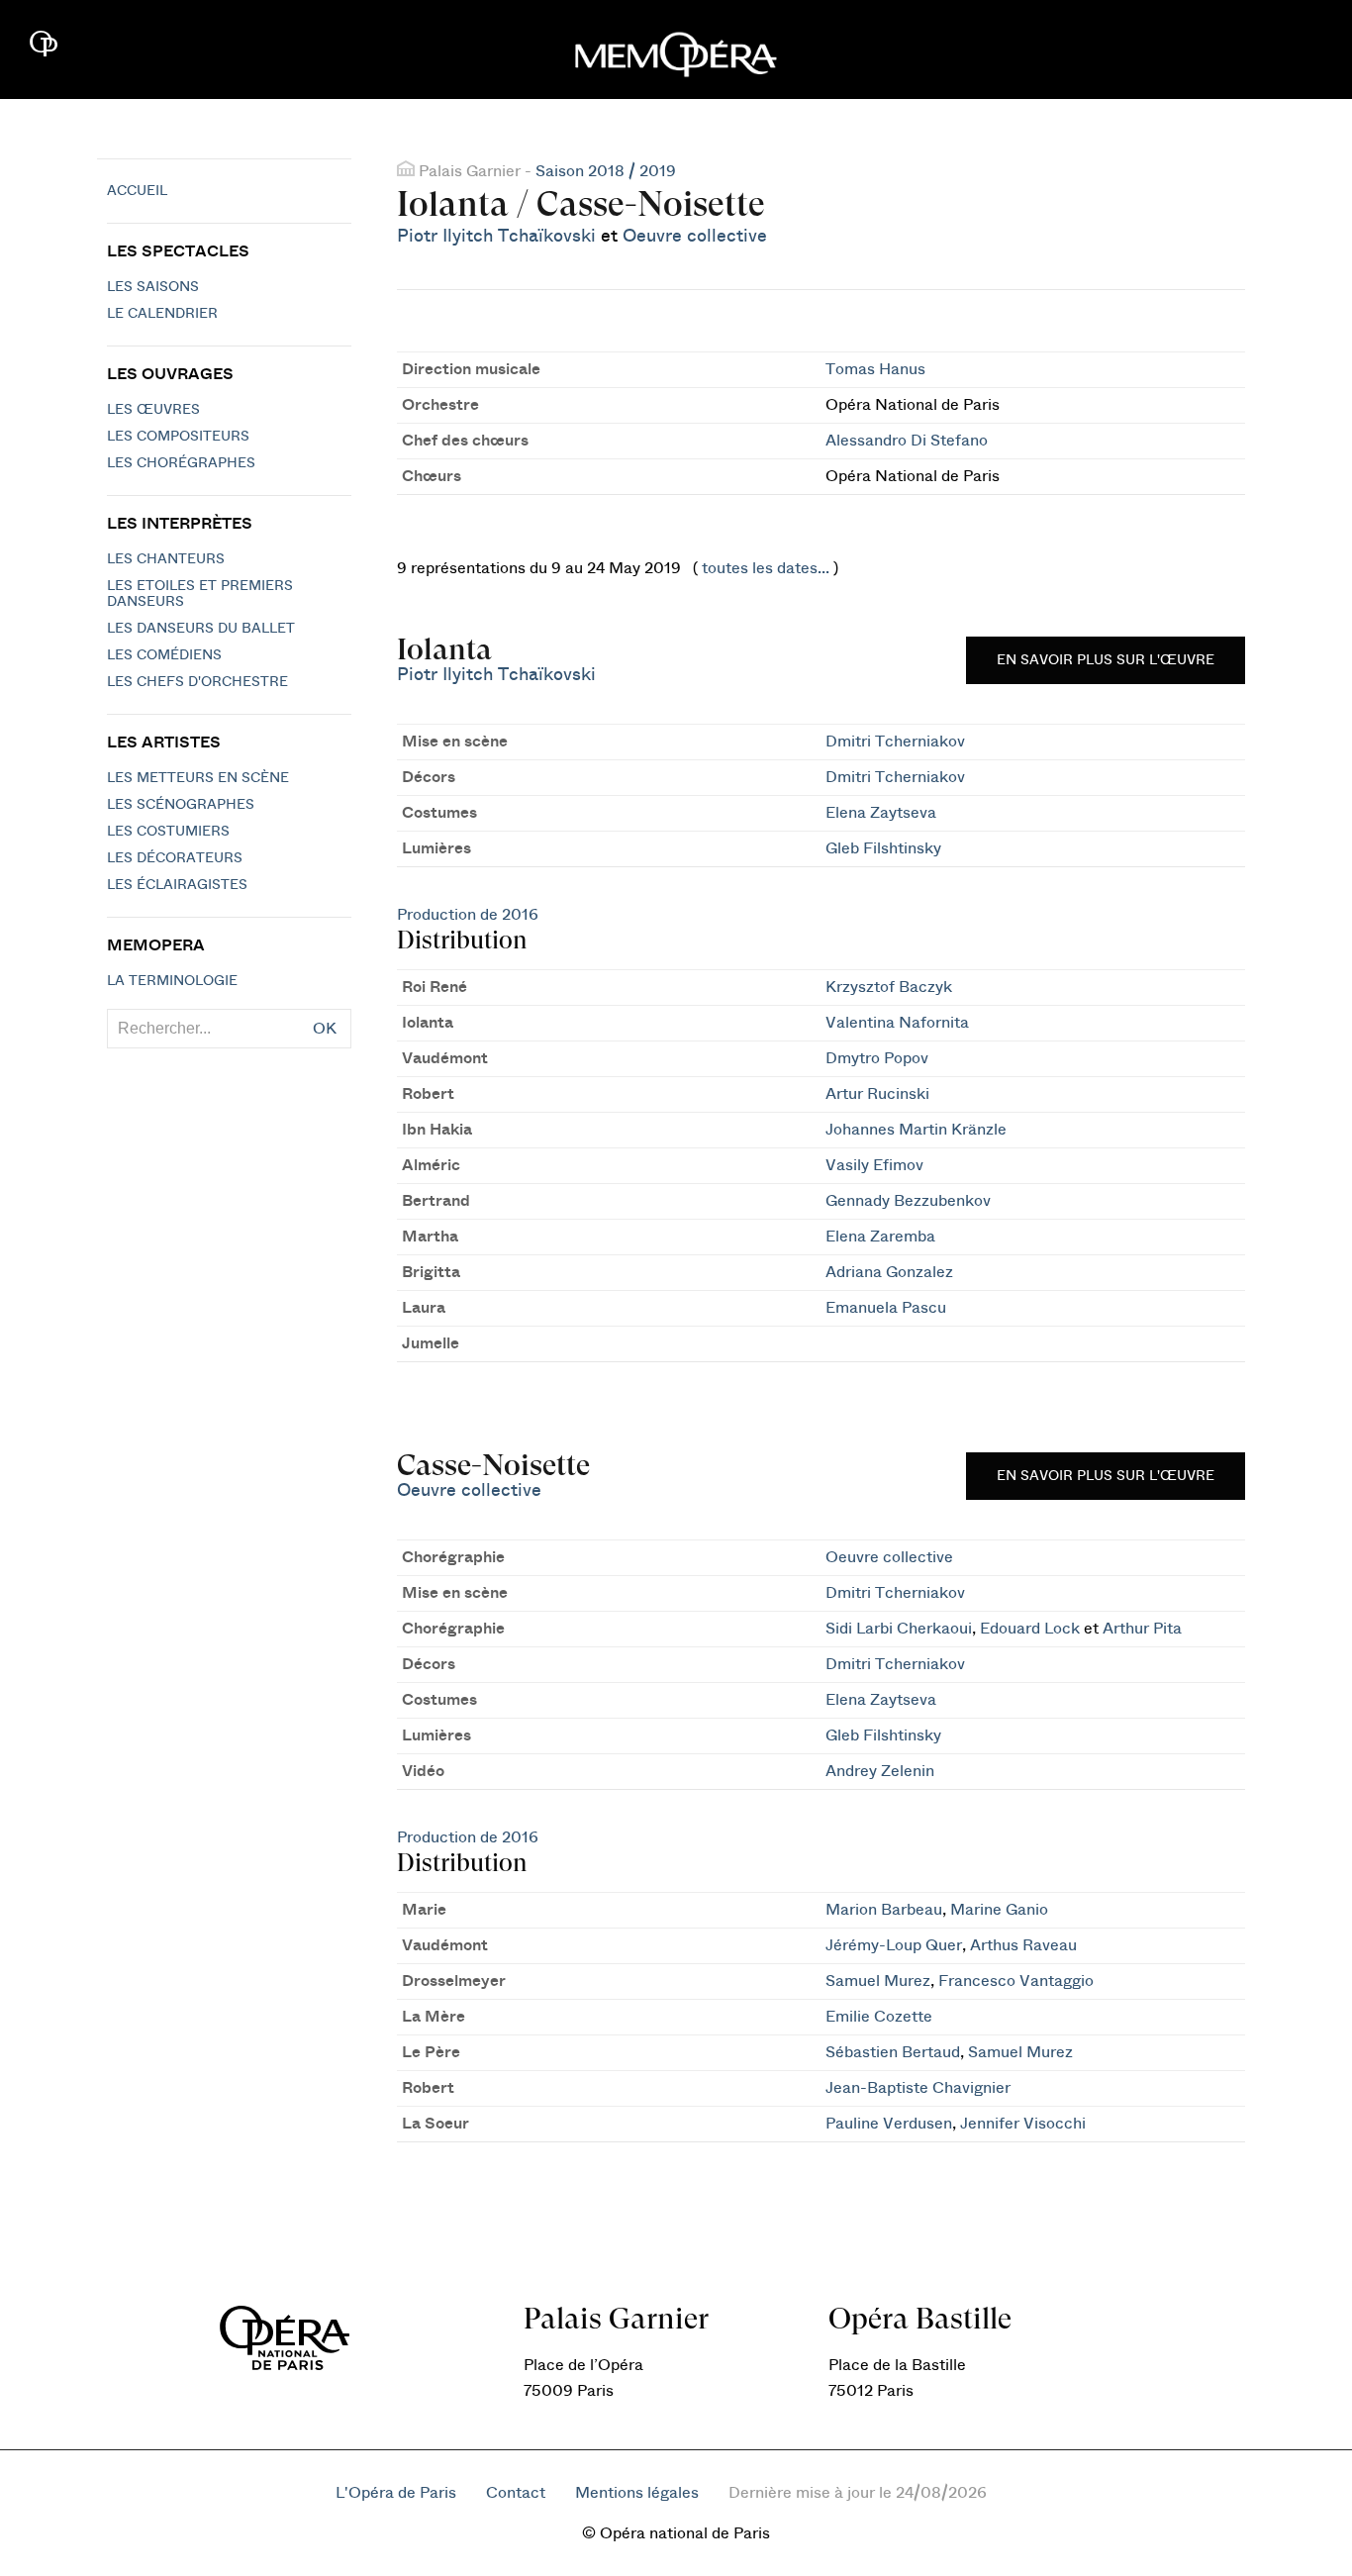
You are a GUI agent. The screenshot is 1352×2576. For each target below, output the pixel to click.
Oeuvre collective (695, 236)
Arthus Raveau (1023, 1945)
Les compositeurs (178, 437)
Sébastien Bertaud (893, 2052)
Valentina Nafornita (897, 1023)
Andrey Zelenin (880, 1771)
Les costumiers (168, 832)
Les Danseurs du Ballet (201, 629)
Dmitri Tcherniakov (895, 742)
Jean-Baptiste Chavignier (918, 2088)
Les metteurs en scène (198, 778)
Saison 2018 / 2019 (606, 171)
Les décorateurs (175, 858)
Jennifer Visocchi (1023, 2124)
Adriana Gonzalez (889, 1272)
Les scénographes (181, 805)
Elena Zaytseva (881, 813)
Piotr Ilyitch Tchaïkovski (496, 236)
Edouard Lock (1030, 1629)
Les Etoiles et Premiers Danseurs (200, 594)
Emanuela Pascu (886, 1308)
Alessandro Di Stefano (907, 441)
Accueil (137, 191)
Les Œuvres (153, 410)
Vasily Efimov (874, 1165)
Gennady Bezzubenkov (908, 1201)
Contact (516, 2493)
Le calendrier (162, 314)
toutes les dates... (766, 568)
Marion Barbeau (884, 1910)
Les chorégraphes (181, 463)
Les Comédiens (164, 655)
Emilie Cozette (879, 2017)
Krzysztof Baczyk (889, 987)
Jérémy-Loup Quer (894, 1945)
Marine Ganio (999, 1910)
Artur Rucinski (877, 1094)
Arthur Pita (1142, 1629)
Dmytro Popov (877, 1058)
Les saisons (153, 287)
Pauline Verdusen (889, 2124)
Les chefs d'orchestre (197, 682)
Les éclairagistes (177, 885)
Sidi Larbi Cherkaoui (899, 1629)
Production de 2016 (468, 915)
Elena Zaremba (880, 1237)
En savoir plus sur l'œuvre (1106, 660)
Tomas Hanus (875, 369)
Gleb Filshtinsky (883, 848)
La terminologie (172, 981)
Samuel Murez (878, 1981)
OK (325, 1029)
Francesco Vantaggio (1016, 1981)
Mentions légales (637, 2493)
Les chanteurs (166, 559)
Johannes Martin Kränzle (916, 1130)
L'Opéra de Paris (396, 2493)
